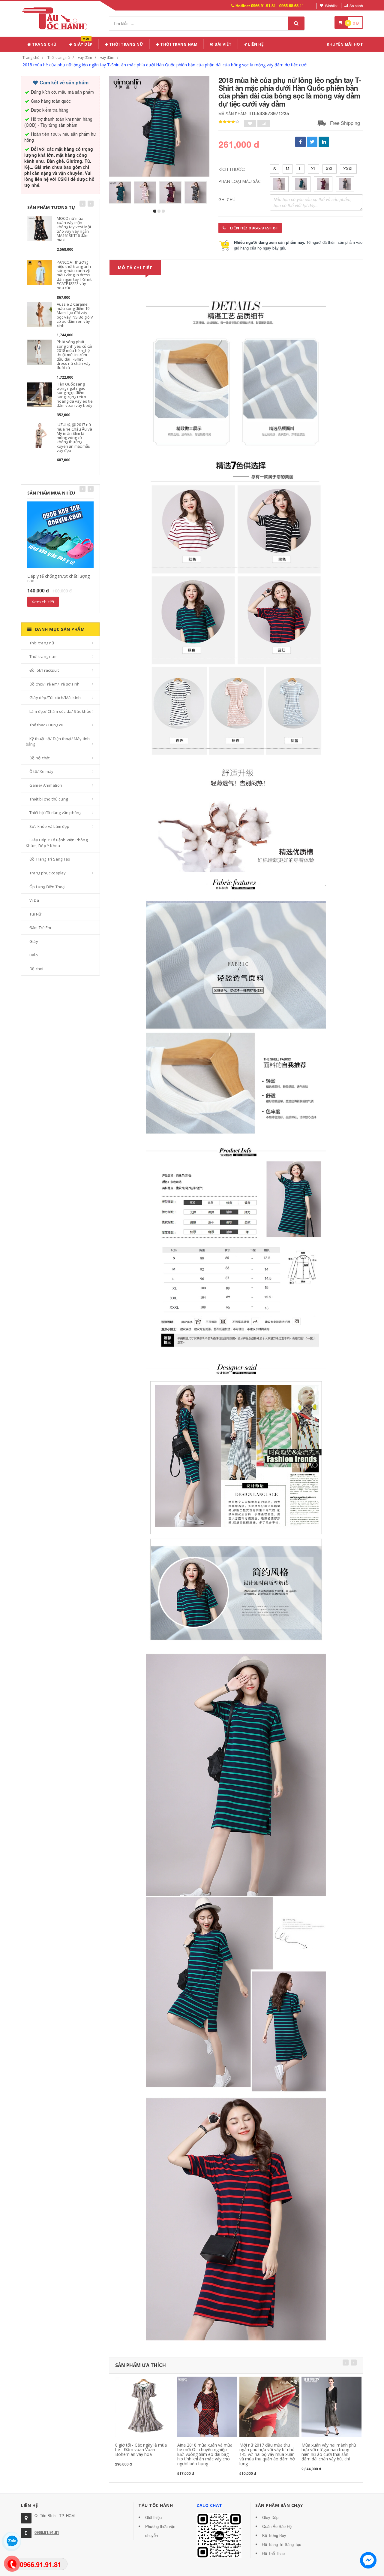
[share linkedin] (324, 142)
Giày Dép (82, 43)
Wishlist (331, 6)
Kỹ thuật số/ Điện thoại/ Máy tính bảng (58, 742)
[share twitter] (312, 142)
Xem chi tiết (43, 602)
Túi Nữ (35, 914)
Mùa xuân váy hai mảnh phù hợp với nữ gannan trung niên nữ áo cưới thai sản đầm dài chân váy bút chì (329, 2452)
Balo (34, 955)
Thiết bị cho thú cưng (49, 799)
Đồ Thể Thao (273, 2553)
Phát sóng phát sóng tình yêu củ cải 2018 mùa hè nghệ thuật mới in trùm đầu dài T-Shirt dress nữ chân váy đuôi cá (74, 355)
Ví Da (34, 900)
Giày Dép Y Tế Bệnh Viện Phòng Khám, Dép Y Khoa (57, 843)
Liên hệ (255, 44)
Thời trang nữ (59, 58)
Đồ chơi (36, 969)
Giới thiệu (153, 2517)
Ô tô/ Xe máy (41, 771)
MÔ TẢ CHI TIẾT (135, 268)
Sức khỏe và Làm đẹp (49, 826)
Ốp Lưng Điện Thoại (48, 887)
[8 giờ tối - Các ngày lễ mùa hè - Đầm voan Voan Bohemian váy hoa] (145, 2406)
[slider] (229, 122)
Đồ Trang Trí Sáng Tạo (50, 859)
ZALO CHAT (209, 2505)
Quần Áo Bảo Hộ (277, 2526)
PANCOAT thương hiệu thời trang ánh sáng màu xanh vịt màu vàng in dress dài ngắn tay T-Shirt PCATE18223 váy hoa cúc (74, 275)
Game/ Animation (46, 785)
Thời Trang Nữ (126, 44)
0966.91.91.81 (47, 2532)
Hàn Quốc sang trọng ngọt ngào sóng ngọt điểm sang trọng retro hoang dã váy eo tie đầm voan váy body (75, 395)
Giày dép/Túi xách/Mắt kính (55, 698)
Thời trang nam (43, 656)
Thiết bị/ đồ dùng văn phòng (55, 813)
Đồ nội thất (39, 758)
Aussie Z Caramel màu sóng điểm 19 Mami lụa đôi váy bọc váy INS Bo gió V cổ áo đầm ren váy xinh (75, 315)
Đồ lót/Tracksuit (44, 670)
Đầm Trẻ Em (40, 928)
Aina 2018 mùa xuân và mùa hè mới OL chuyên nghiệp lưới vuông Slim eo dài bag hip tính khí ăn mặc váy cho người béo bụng (205, 2454)
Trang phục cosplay (48, 873)
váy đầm (85, 58)
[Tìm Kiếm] (296, 23)
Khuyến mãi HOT (345, 44)
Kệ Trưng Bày (274, 2535)
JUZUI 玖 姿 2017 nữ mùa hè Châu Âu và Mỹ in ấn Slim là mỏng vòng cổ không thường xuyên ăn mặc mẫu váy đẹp (74, 437)
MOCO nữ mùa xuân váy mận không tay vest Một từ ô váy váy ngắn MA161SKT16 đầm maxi (74, 229)
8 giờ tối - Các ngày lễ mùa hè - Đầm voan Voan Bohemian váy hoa (141, 2450)
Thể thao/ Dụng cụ (46, 725)
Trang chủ (44, 44)
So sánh (356, 6)
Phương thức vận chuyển (160, 2531)
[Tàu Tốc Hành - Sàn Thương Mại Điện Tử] (57, 18)
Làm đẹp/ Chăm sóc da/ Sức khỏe (60, 711)
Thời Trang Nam (178, 44)
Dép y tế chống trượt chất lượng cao (58, 578)
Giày (34, 941)
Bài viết (223, 44)
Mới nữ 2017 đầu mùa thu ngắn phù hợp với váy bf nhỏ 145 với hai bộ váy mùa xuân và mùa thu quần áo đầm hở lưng (267, 2454)
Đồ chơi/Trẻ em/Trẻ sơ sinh (54, 684)
